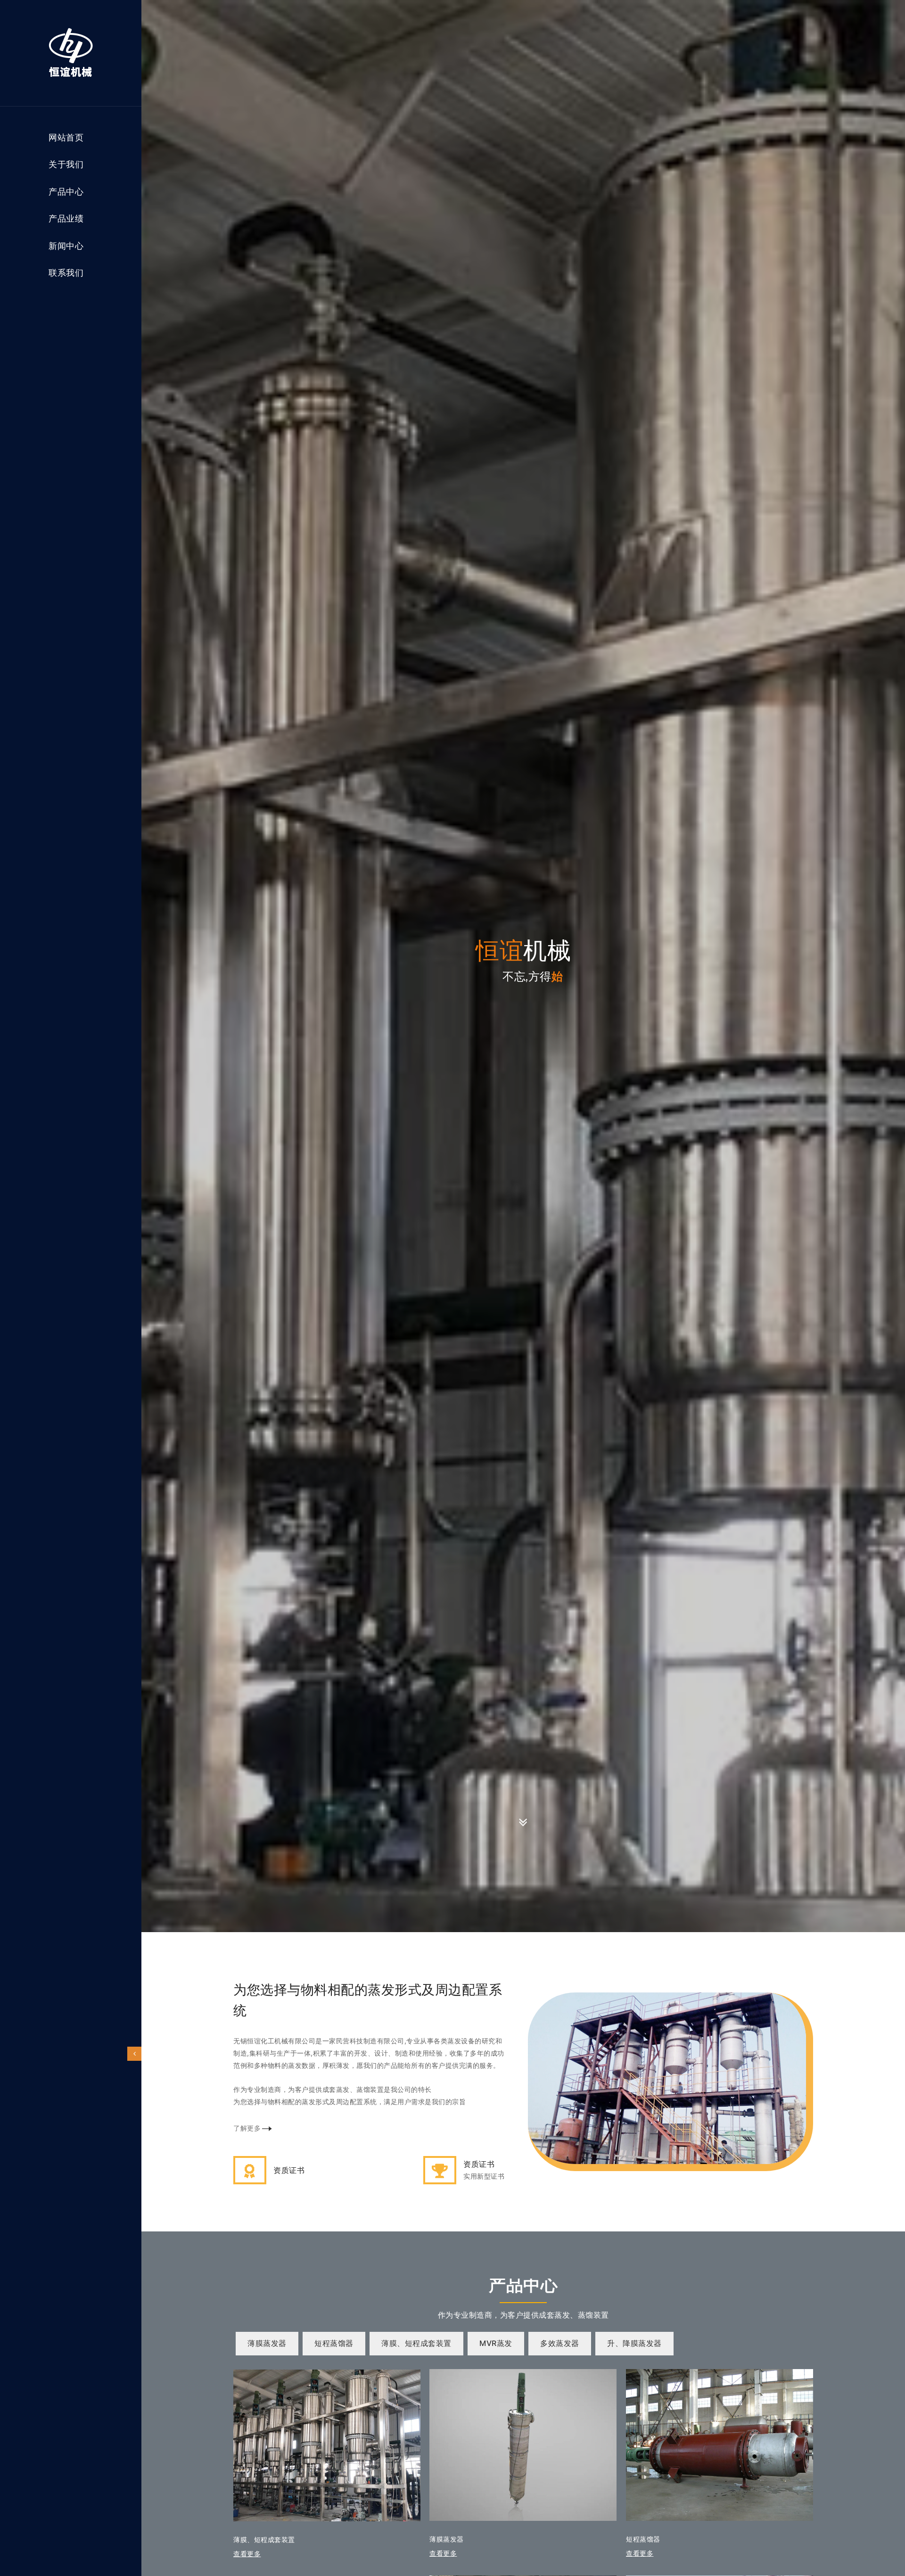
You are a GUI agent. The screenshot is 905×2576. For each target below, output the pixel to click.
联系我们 (66, 273)
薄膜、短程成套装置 (416, 2343)
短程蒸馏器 (334, 2343)
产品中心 (66, 192)
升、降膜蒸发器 (634, 2343)
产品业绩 (66, 219)
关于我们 (66, 165)
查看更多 (443, 2553)
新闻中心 (66, 246)
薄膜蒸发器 (267, 2343)
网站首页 (66, 138)
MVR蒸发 (496, 2343)
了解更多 (247, 2128)
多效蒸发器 (560, 2343)
